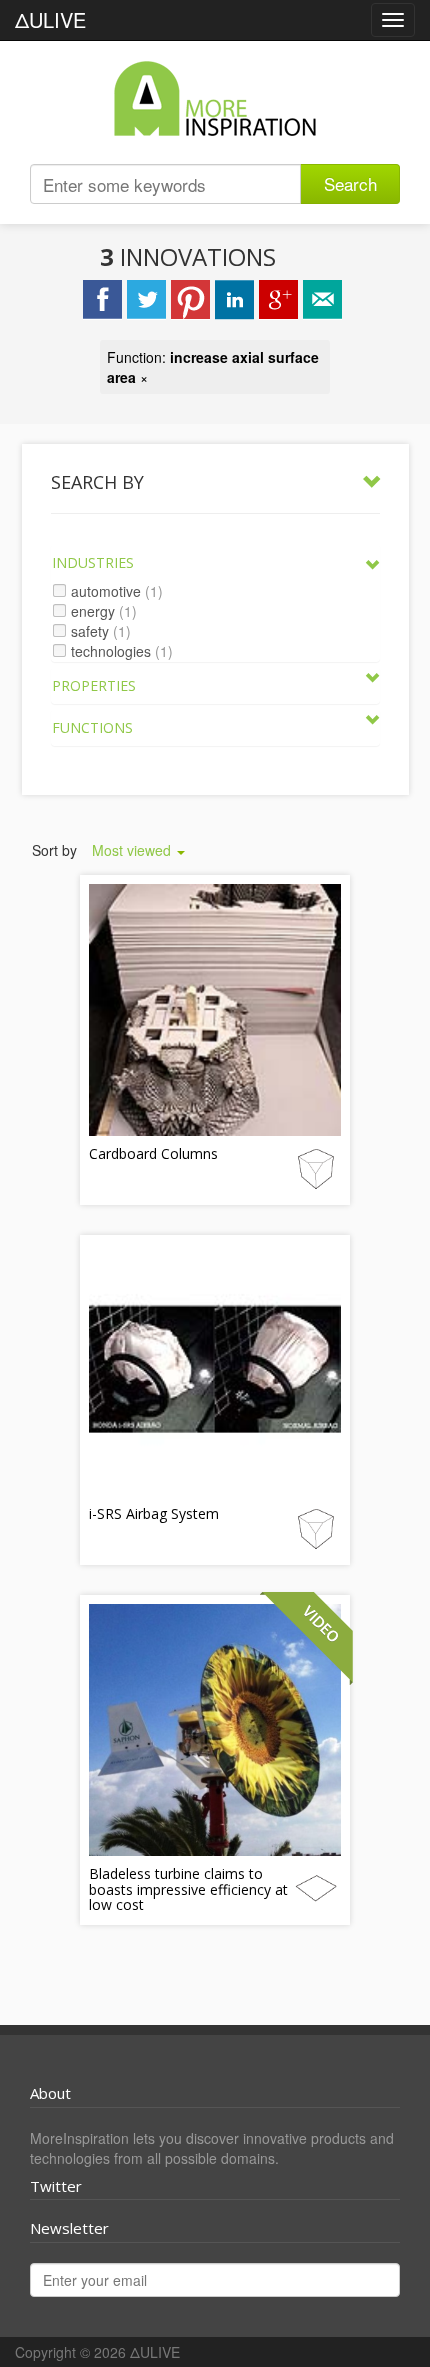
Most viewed (133, 850)
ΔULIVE (50, 19)
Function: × (213, 367)
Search (350, 183)
